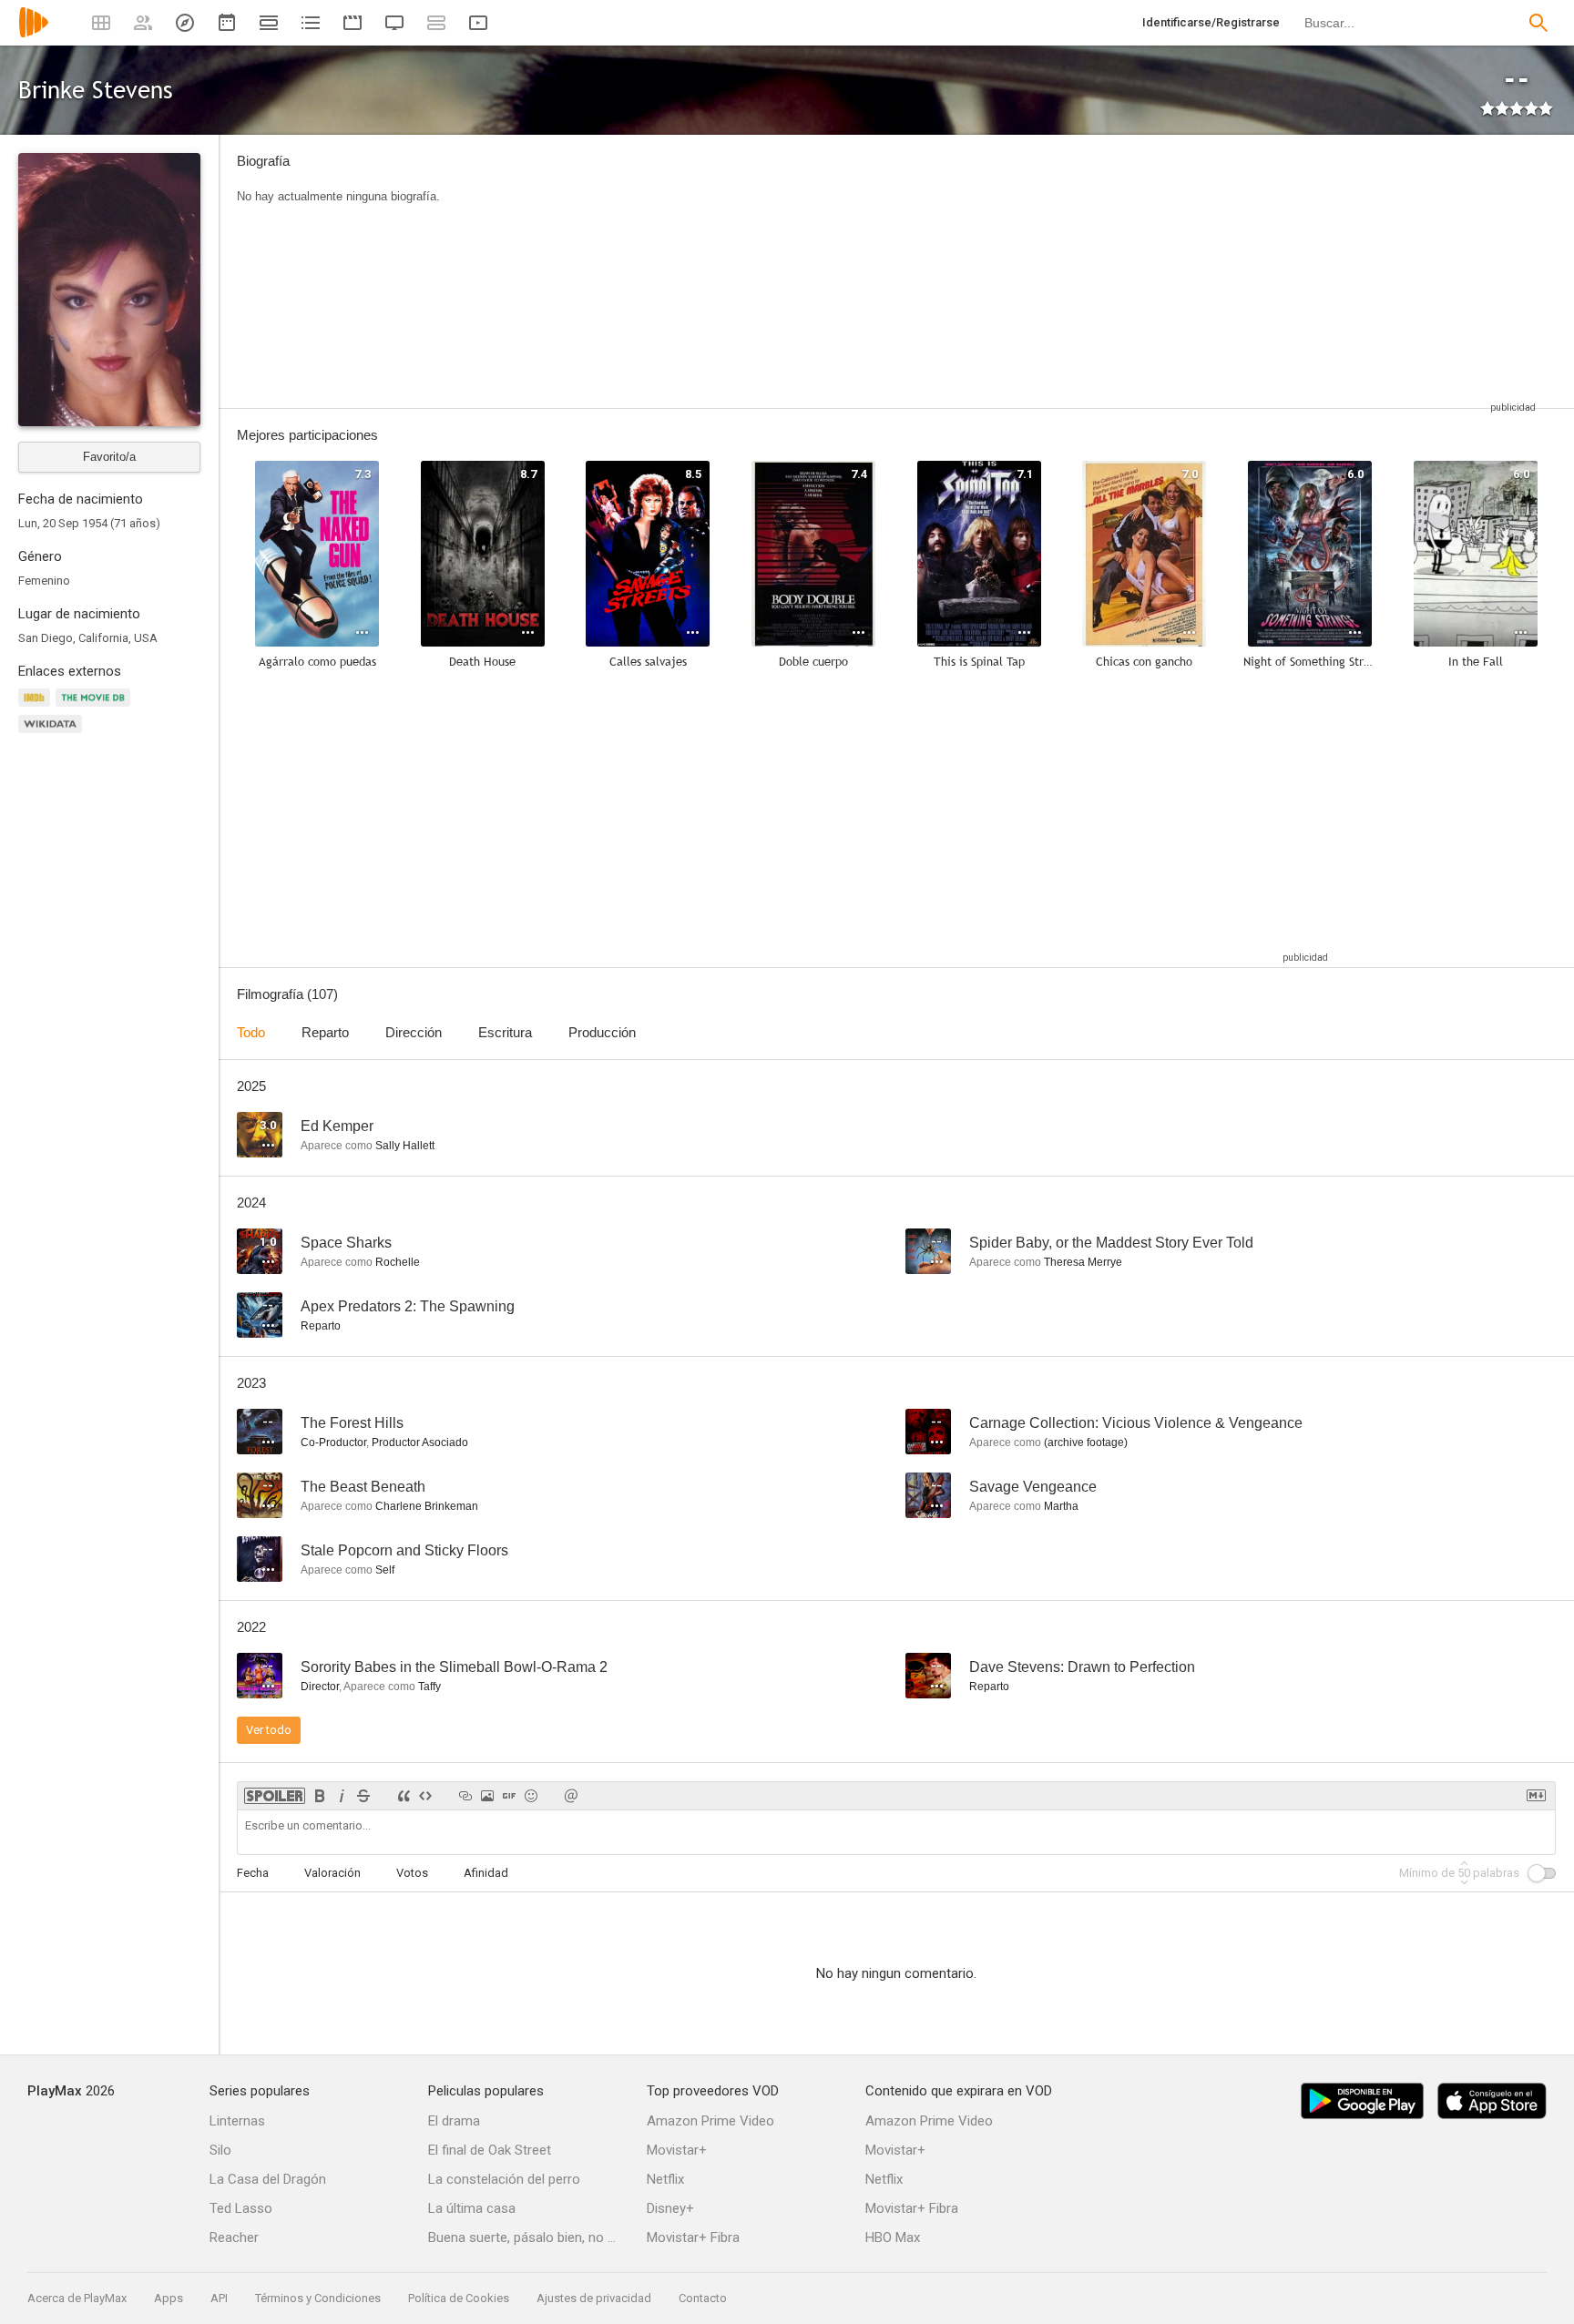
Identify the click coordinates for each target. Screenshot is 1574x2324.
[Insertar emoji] (531, 1796)
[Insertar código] (425, 1796)
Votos (412, 1873)
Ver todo (269, 1730)
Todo (251, 1032)
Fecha (253, 1873)
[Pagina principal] (34, 34)
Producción (602, 1032)
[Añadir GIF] (509, 1796)
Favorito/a (109, 457)
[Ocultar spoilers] (275, 1796)
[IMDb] (37, 708)
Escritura (505, 1032)
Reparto (325, 1032)
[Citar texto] (404, 1796)
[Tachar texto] (363, 1796)
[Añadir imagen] (487, 1796)
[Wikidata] (53, 734)
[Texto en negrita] (320, 1796)
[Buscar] (1538, 23)
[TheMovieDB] (96, 708)
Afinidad (486, 1873)
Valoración (332, 1873)
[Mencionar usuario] (571, 1796)
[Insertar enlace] (465, 1796)
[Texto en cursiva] (342, 1796)
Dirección (414, 1032)
